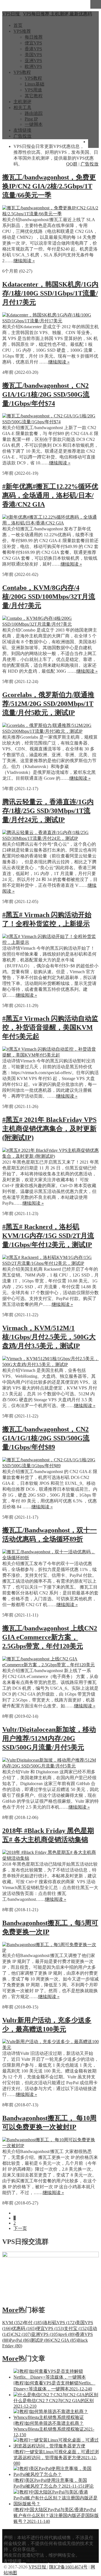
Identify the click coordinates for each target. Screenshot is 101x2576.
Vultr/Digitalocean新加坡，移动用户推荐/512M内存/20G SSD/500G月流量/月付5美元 (49, 1738)
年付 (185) (33, 2323)
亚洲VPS (33, 61)
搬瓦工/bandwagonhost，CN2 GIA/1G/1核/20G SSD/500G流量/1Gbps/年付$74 (46, 394)
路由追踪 (34, 113)
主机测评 (22, 102)
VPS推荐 (22, 31)
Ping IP (31, 119)
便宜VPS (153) (50, 2328)
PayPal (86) (20, 2340)
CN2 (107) (21, 2334)
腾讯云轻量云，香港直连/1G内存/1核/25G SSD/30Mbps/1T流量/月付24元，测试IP (48, 811)
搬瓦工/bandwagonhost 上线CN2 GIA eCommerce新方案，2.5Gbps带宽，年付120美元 (50, 1637)
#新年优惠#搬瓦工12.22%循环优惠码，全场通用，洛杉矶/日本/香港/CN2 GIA (50, 495)
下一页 (20, 2228)
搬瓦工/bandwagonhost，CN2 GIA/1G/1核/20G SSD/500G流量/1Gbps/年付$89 (46, 1438)
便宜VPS (33, 43)
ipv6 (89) (67, 2334)
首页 (18, 25)
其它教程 (34, 96)
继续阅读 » (24, 261)
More (10, 2310)
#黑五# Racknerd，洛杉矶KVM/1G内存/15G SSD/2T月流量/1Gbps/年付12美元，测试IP (48, 1236)
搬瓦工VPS (37, 2561)
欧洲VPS (33, 66)
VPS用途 (33, 90)
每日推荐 (34, 37)
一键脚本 (34, 124)
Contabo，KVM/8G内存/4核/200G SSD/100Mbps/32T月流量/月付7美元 (49, 597)
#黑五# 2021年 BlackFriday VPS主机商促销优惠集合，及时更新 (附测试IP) (49, 1129)
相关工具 (22, 107)
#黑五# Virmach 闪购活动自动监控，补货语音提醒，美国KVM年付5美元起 (50, 1027)
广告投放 (22, 136)
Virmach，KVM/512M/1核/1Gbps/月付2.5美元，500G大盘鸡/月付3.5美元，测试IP (49, 1337)
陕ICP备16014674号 (68, 2567)
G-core (65, 2561)
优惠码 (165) (24, 2328)
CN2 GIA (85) (64, 2340)
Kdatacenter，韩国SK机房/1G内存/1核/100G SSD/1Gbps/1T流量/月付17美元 (50, 293)
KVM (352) (13, 2323)
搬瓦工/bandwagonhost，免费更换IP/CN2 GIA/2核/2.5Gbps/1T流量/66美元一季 (49, 186)
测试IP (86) (41, 2340)
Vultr (54, 2561)
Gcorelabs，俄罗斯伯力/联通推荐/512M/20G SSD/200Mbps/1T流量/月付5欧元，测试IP (48, 704)
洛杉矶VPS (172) (59, 2323)
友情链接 (22, 130)
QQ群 (72, 164)
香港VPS (33, 49)
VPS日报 (38, 2567)
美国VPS (33, 55)
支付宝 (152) (76, 2328)
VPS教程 (22, 72)
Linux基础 (35, 84)
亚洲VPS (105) (45, 2334)
